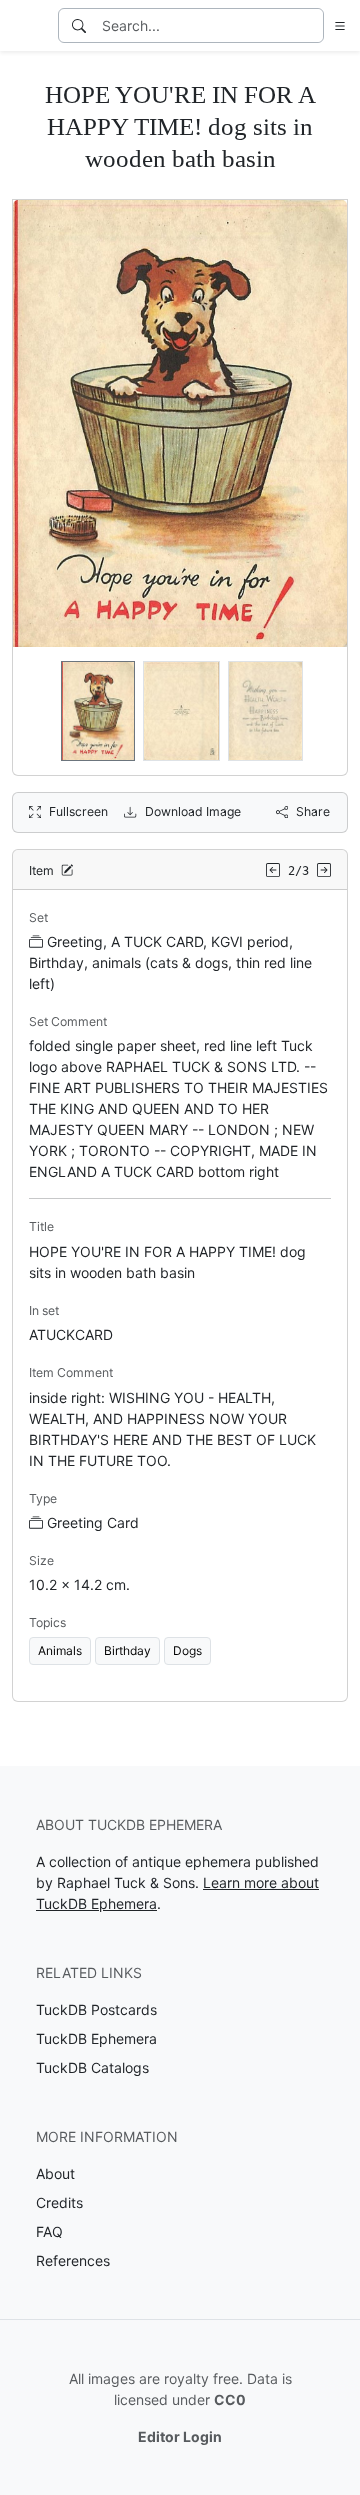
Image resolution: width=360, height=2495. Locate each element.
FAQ (49, 2231)
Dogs (187, 1650)
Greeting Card (93, 1522)
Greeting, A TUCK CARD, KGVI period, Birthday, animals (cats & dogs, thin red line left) (170, 962)
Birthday (127, 1650)
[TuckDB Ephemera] (27, 26)
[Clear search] (310, 25)
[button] (336, 25)
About (55, 2173)
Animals (60, 1650)
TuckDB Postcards (96, 2009)
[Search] (79, 25)
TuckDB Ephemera (96, 2038)
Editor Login (180, 2436)
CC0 (230, 2399)
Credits (59, 2202)
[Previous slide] (41, 711)
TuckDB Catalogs (92, 2067)
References (73, 2260)
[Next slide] (319, 711)
